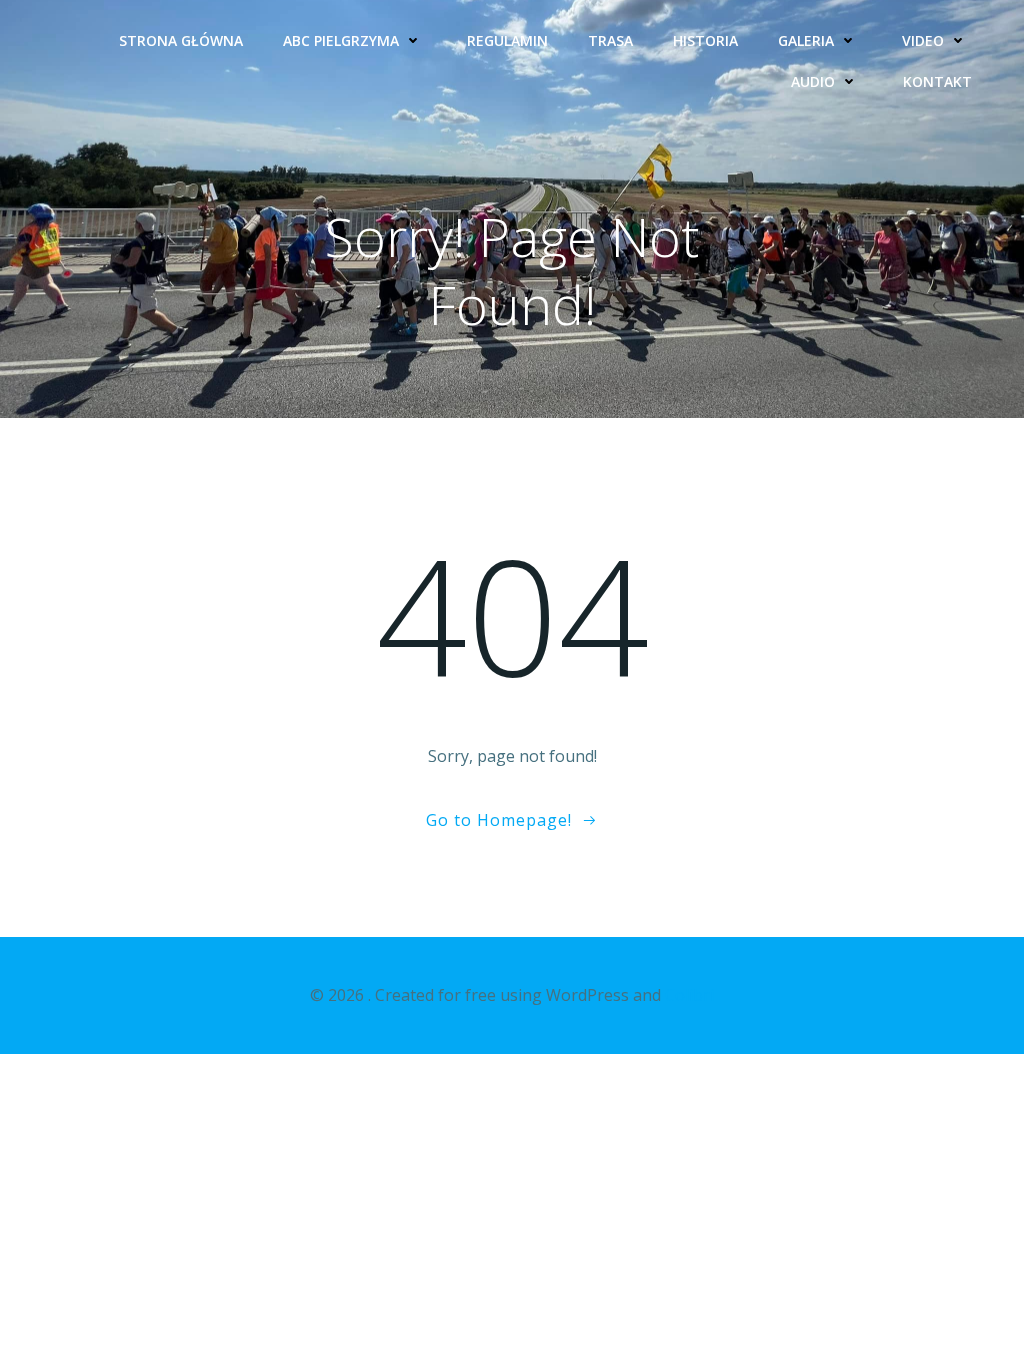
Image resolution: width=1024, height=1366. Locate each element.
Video (923, 40)
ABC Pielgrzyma (341, 40)
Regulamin (507, 40)
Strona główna (181, 40)
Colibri (689, 995)
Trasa (610, 40)
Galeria (806, 40)
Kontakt (937, 81)
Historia (705, 40)
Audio (813, 81)
